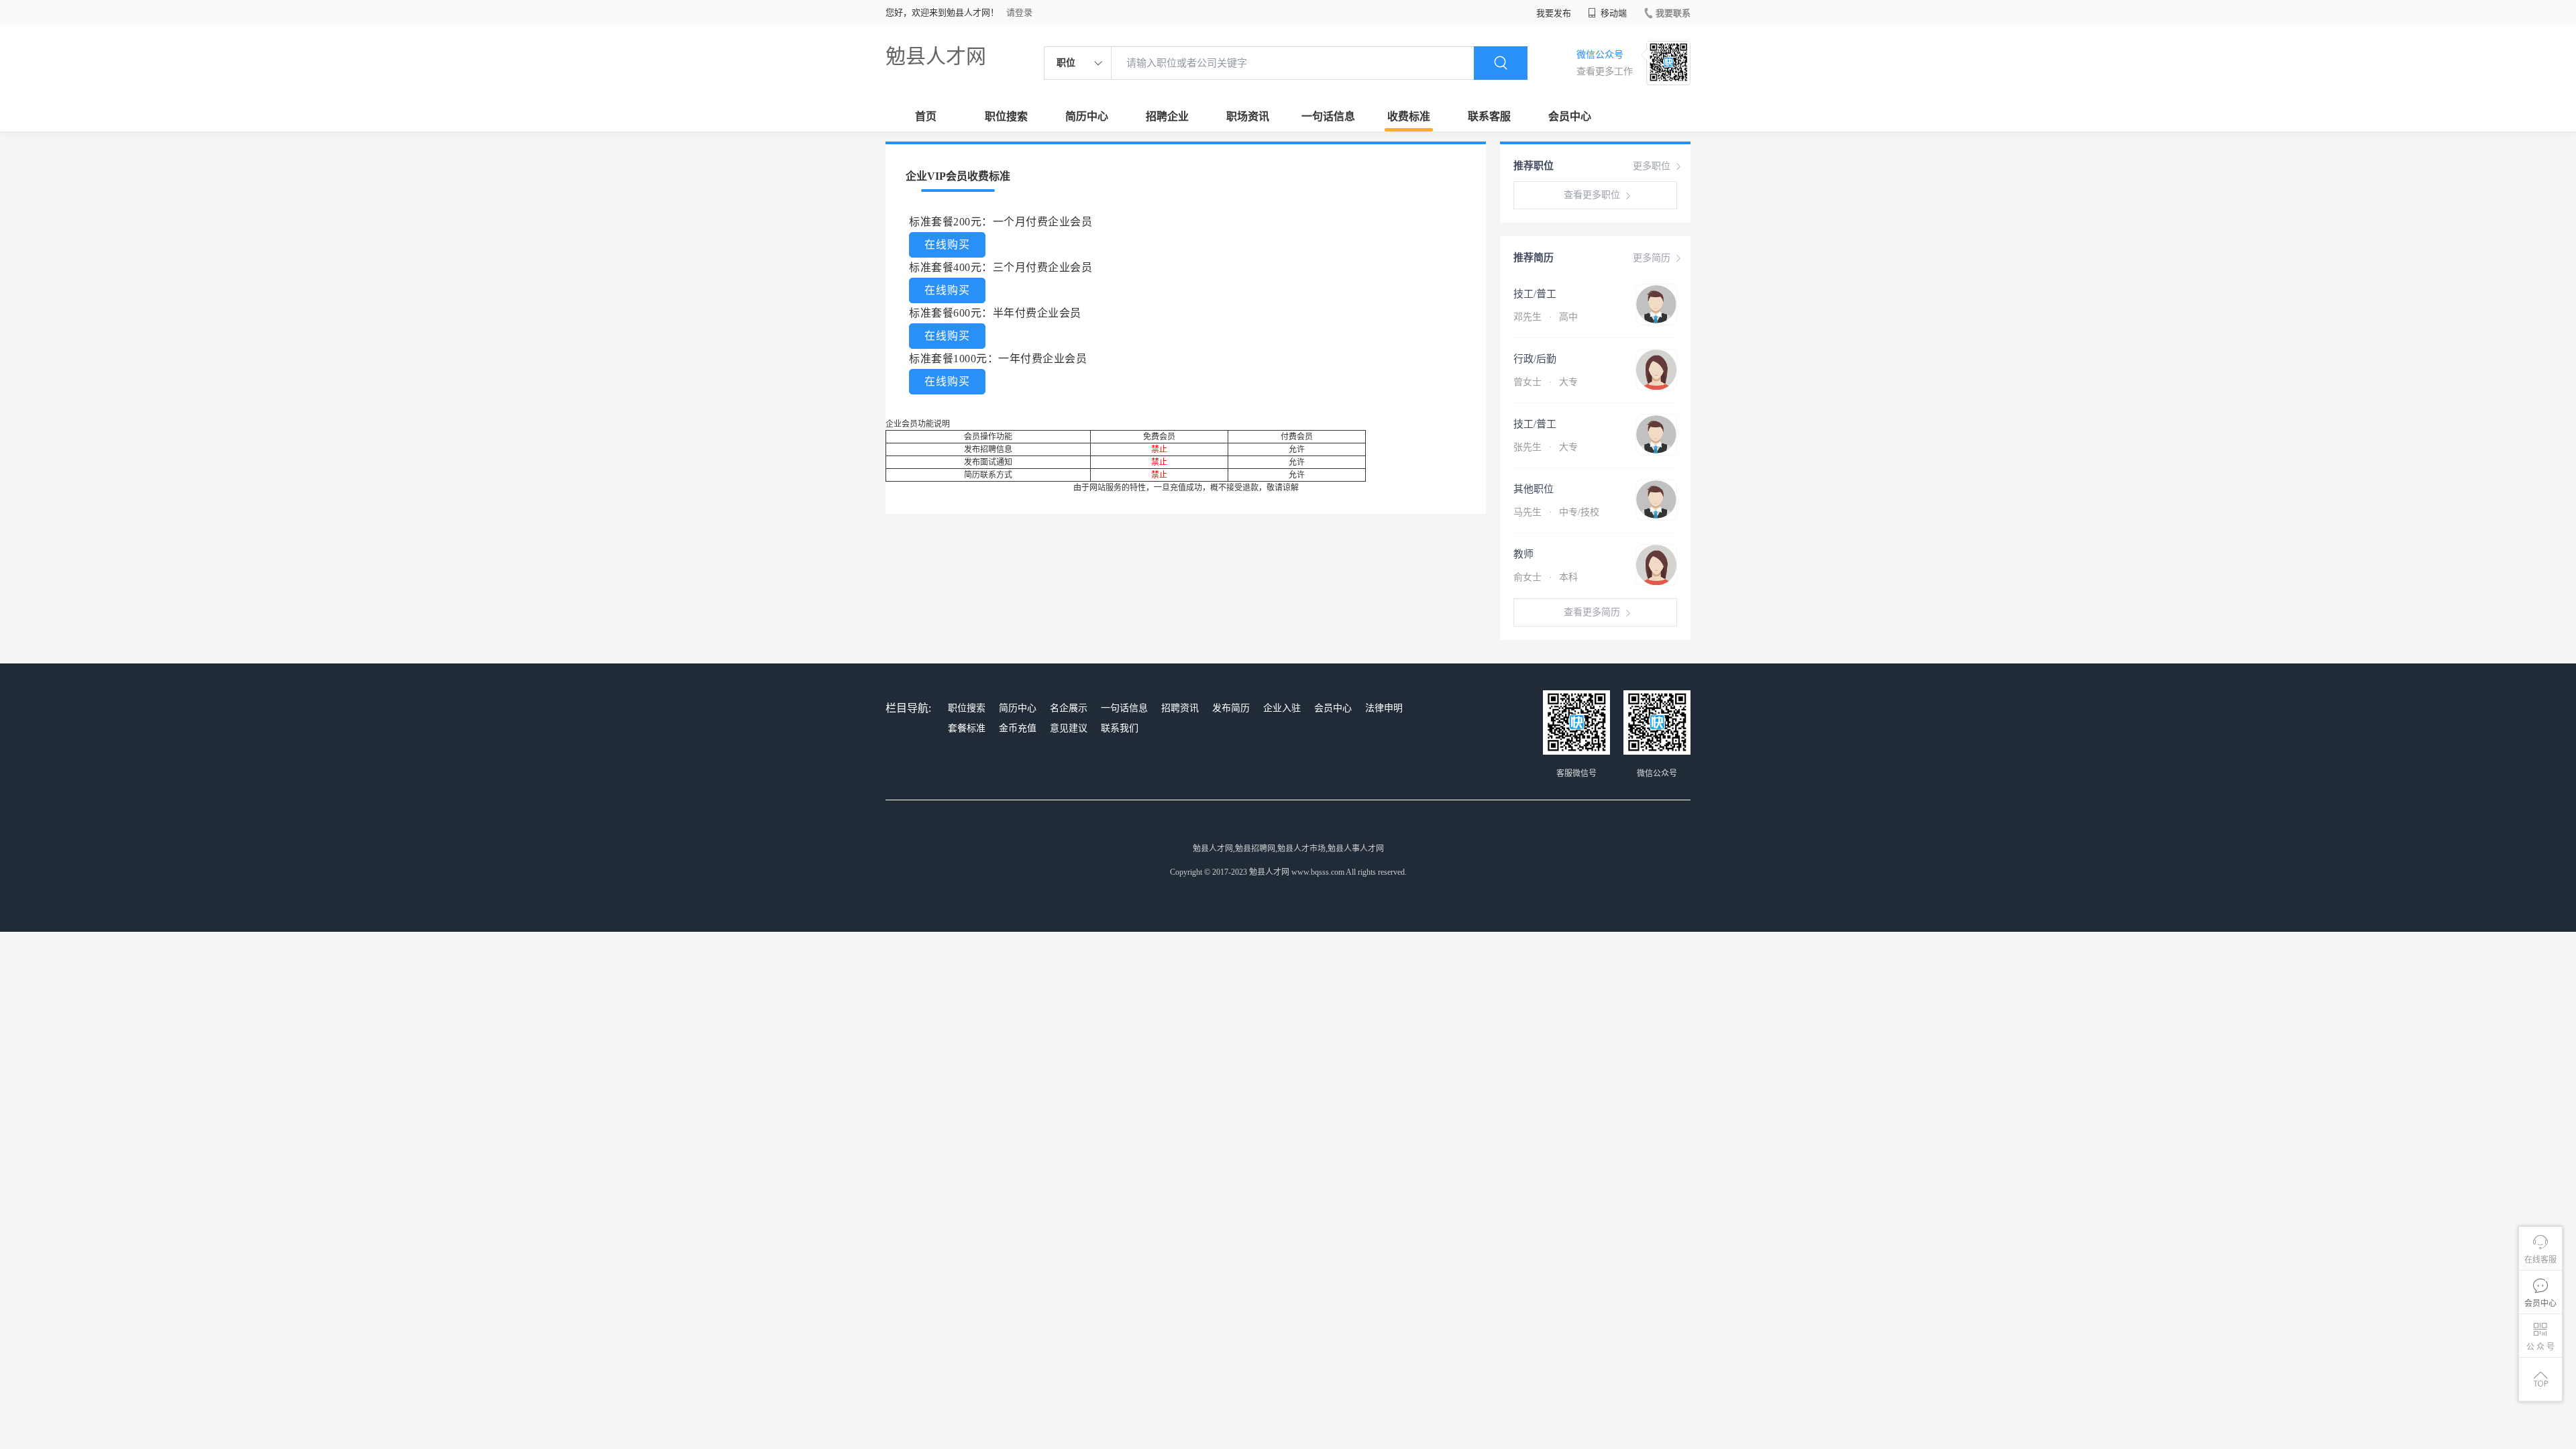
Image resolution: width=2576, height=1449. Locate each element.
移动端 (1613, 13)
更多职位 (1652, 166)
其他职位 (1534, 489)
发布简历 (1231, 708)
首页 (926, 116)
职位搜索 (1006, 116)
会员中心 (1570, 116)
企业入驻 (1282, 708)
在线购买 (947, 245)
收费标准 (1409, 116)
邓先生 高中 (1546, 317)
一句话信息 (1328, 116)
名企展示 (1069, 708)
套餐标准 (967, 728)
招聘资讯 (1180, 708)
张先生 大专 (1546, 447)
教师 (1523, 554)
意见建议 (1069, 728)
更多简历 (1652, 258)
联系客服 (1489, 116)
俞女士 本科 (1546, 577)
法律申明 (1384, 708)
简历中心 (1087, 116)
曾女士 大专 (1546, 382)
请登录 (1019, 12)
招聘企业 (1167, 116)
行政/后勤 (1535, 359)
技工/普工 (1535, 294)
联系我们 (1120, 728)
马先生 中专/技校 (1556, 512)
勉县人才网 (936, 56)
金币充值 (1018, 728)
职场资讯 (1248, 116)
